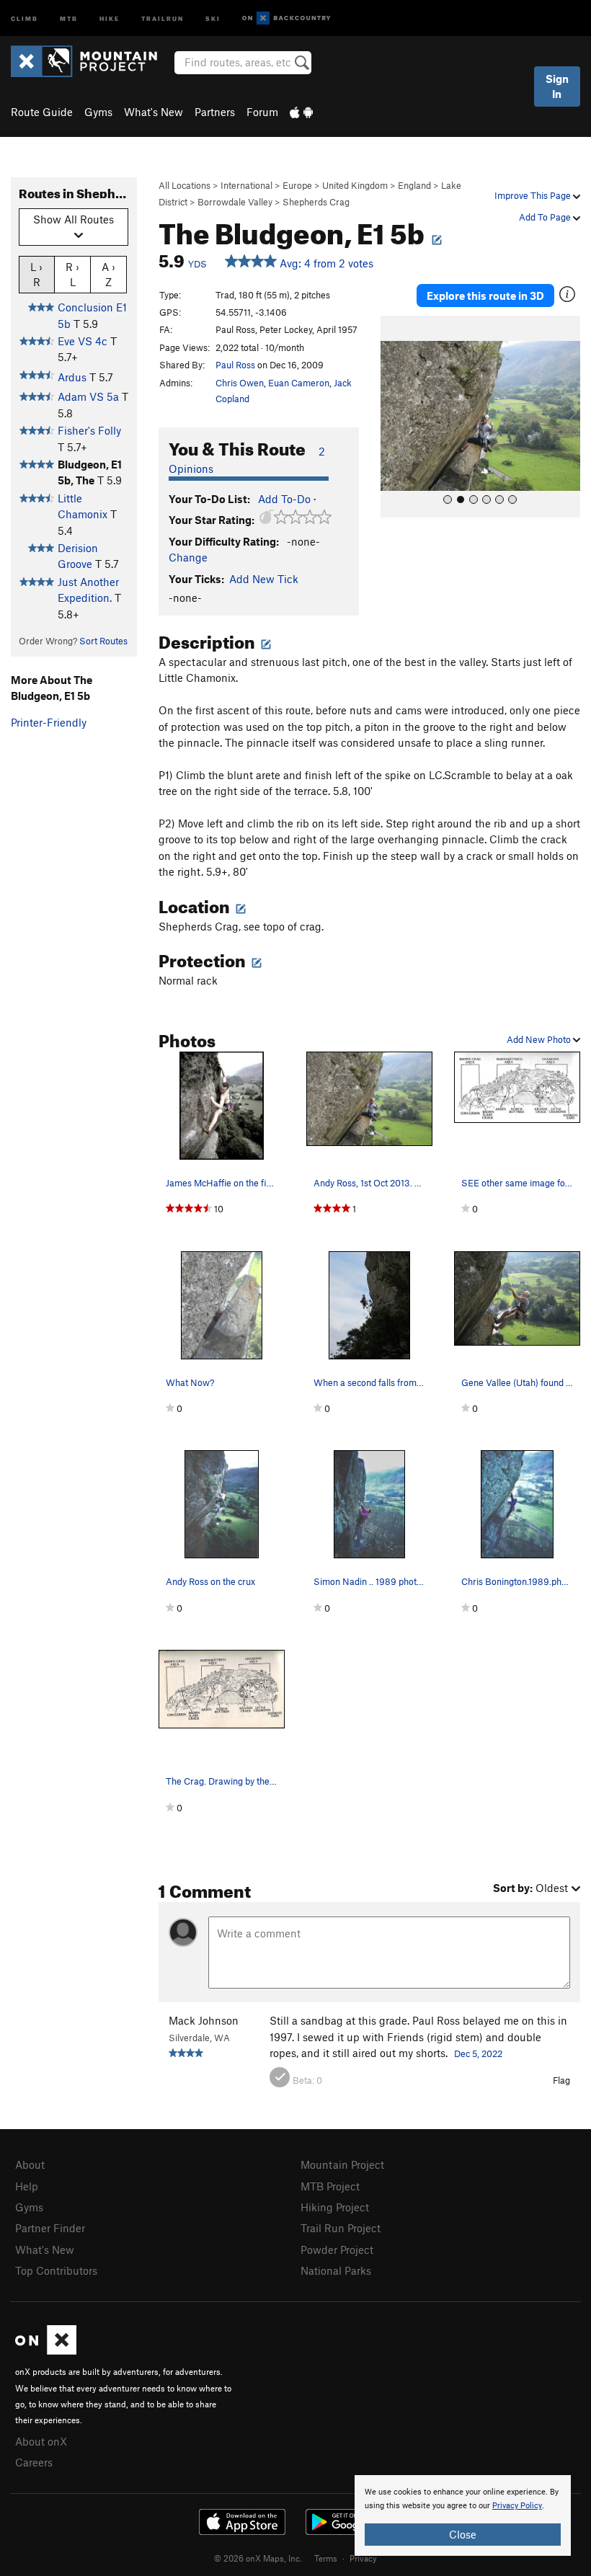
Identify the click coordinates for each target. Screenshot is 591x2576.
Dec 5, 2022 (478, 2053)
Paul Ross (235, 365)
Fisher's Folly (89, 430)
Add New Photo (540, 1039)
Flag (561, 2080)
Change (188, 557)
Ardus (72, 377)
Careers (34, 2462)
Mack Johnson (204, 2020)
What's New (154, 112)
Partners (215, 112)
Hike (110, 18)
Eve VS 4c (83, 341)
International (246, 185)
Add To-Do (284, 499)
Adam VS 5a (88, 396)
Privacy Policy (517, 2506)
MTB (69, 18)
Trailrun (163, 18)
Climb (25, 18)
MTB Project (330, 2186)
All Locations (185, 185)
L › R (36, 274)
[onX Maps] (46, 2350)
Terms (326, 2558)
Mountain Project (342, 2164)
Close (463, 2534)
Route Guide (42, 112)
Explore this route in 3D (485, 296)
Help (27, 2186)
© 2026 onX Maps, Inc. (258, 2558)
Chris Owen (240, 383)
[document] (463, 2515)
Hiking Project (335, 2207)
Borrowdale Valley (235, 202)
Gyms (98, 112)
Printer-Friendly (49, 722)
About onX (41, 2441)
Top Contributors (56, 2270)
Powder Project (337, 2249)
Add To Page (546, 217)
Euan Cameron (299, 383)
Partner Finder (50, 2228)
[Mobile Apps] (301, 112)
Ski (213, 18)
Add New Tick (264, 579)
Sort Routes (103, 641)
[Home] (91, 61)
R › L (72, 274)
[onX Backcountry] (286, 18)
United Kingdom (355, 185)
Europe (297, 185)
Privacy (363, 2558)
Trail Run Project (341, 2228)
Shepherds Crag (316, 202)
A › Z (108, 274)
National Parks (336, 2270)
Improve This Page (534, 195)
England (414, 185)
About (30, 2164)
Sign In (557, 86)
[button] (395, 417)
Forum (262, 112)
